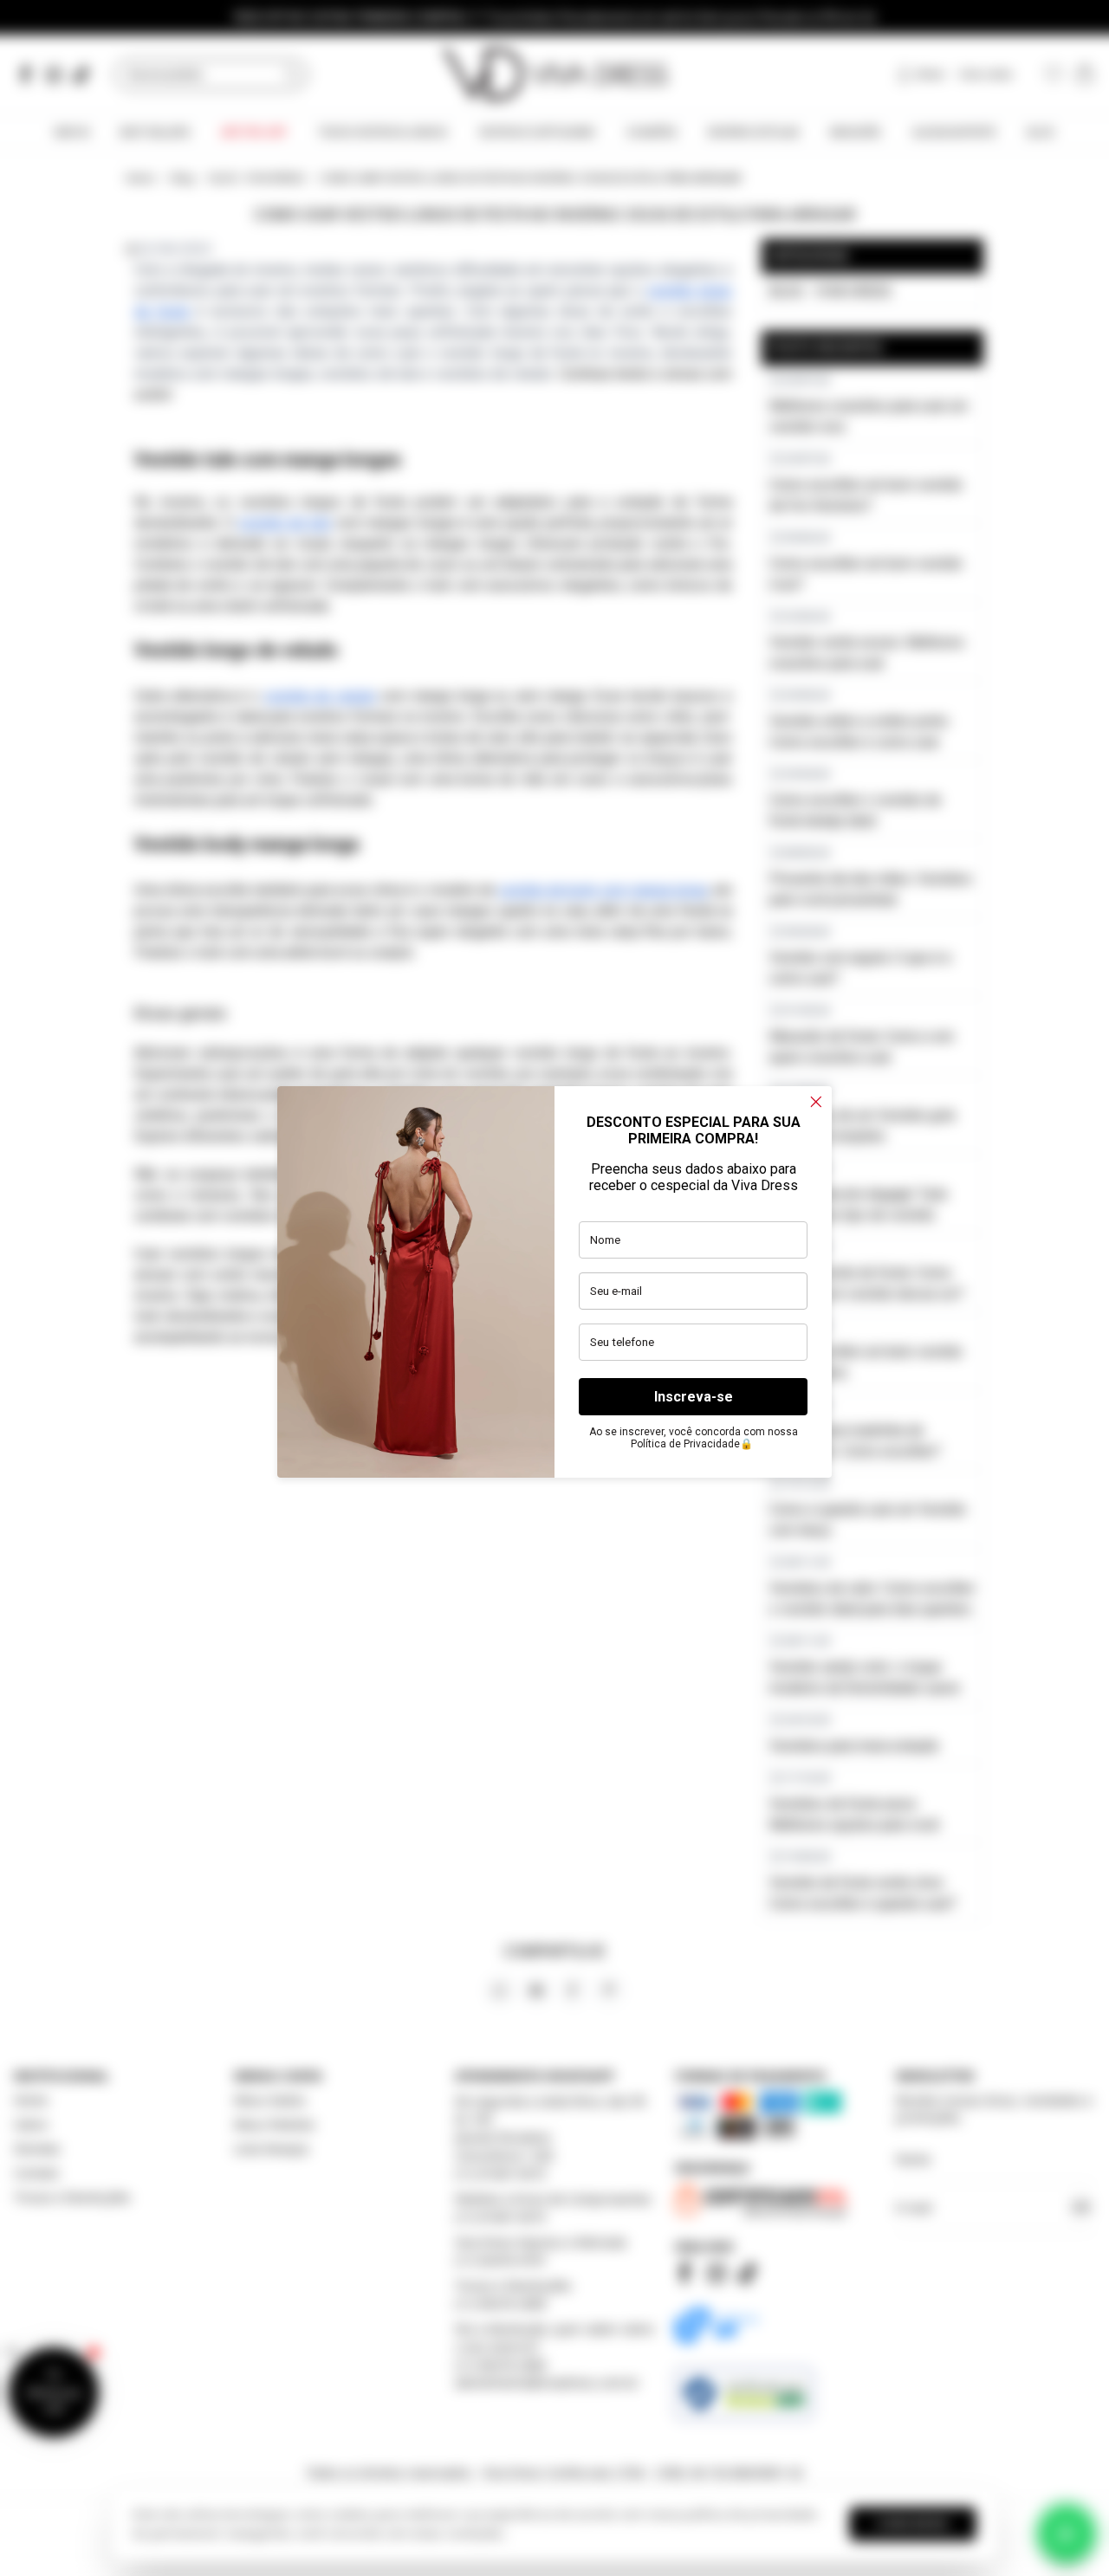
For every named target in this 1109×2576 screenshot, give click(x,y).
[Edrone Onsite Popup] (554, 1288)
